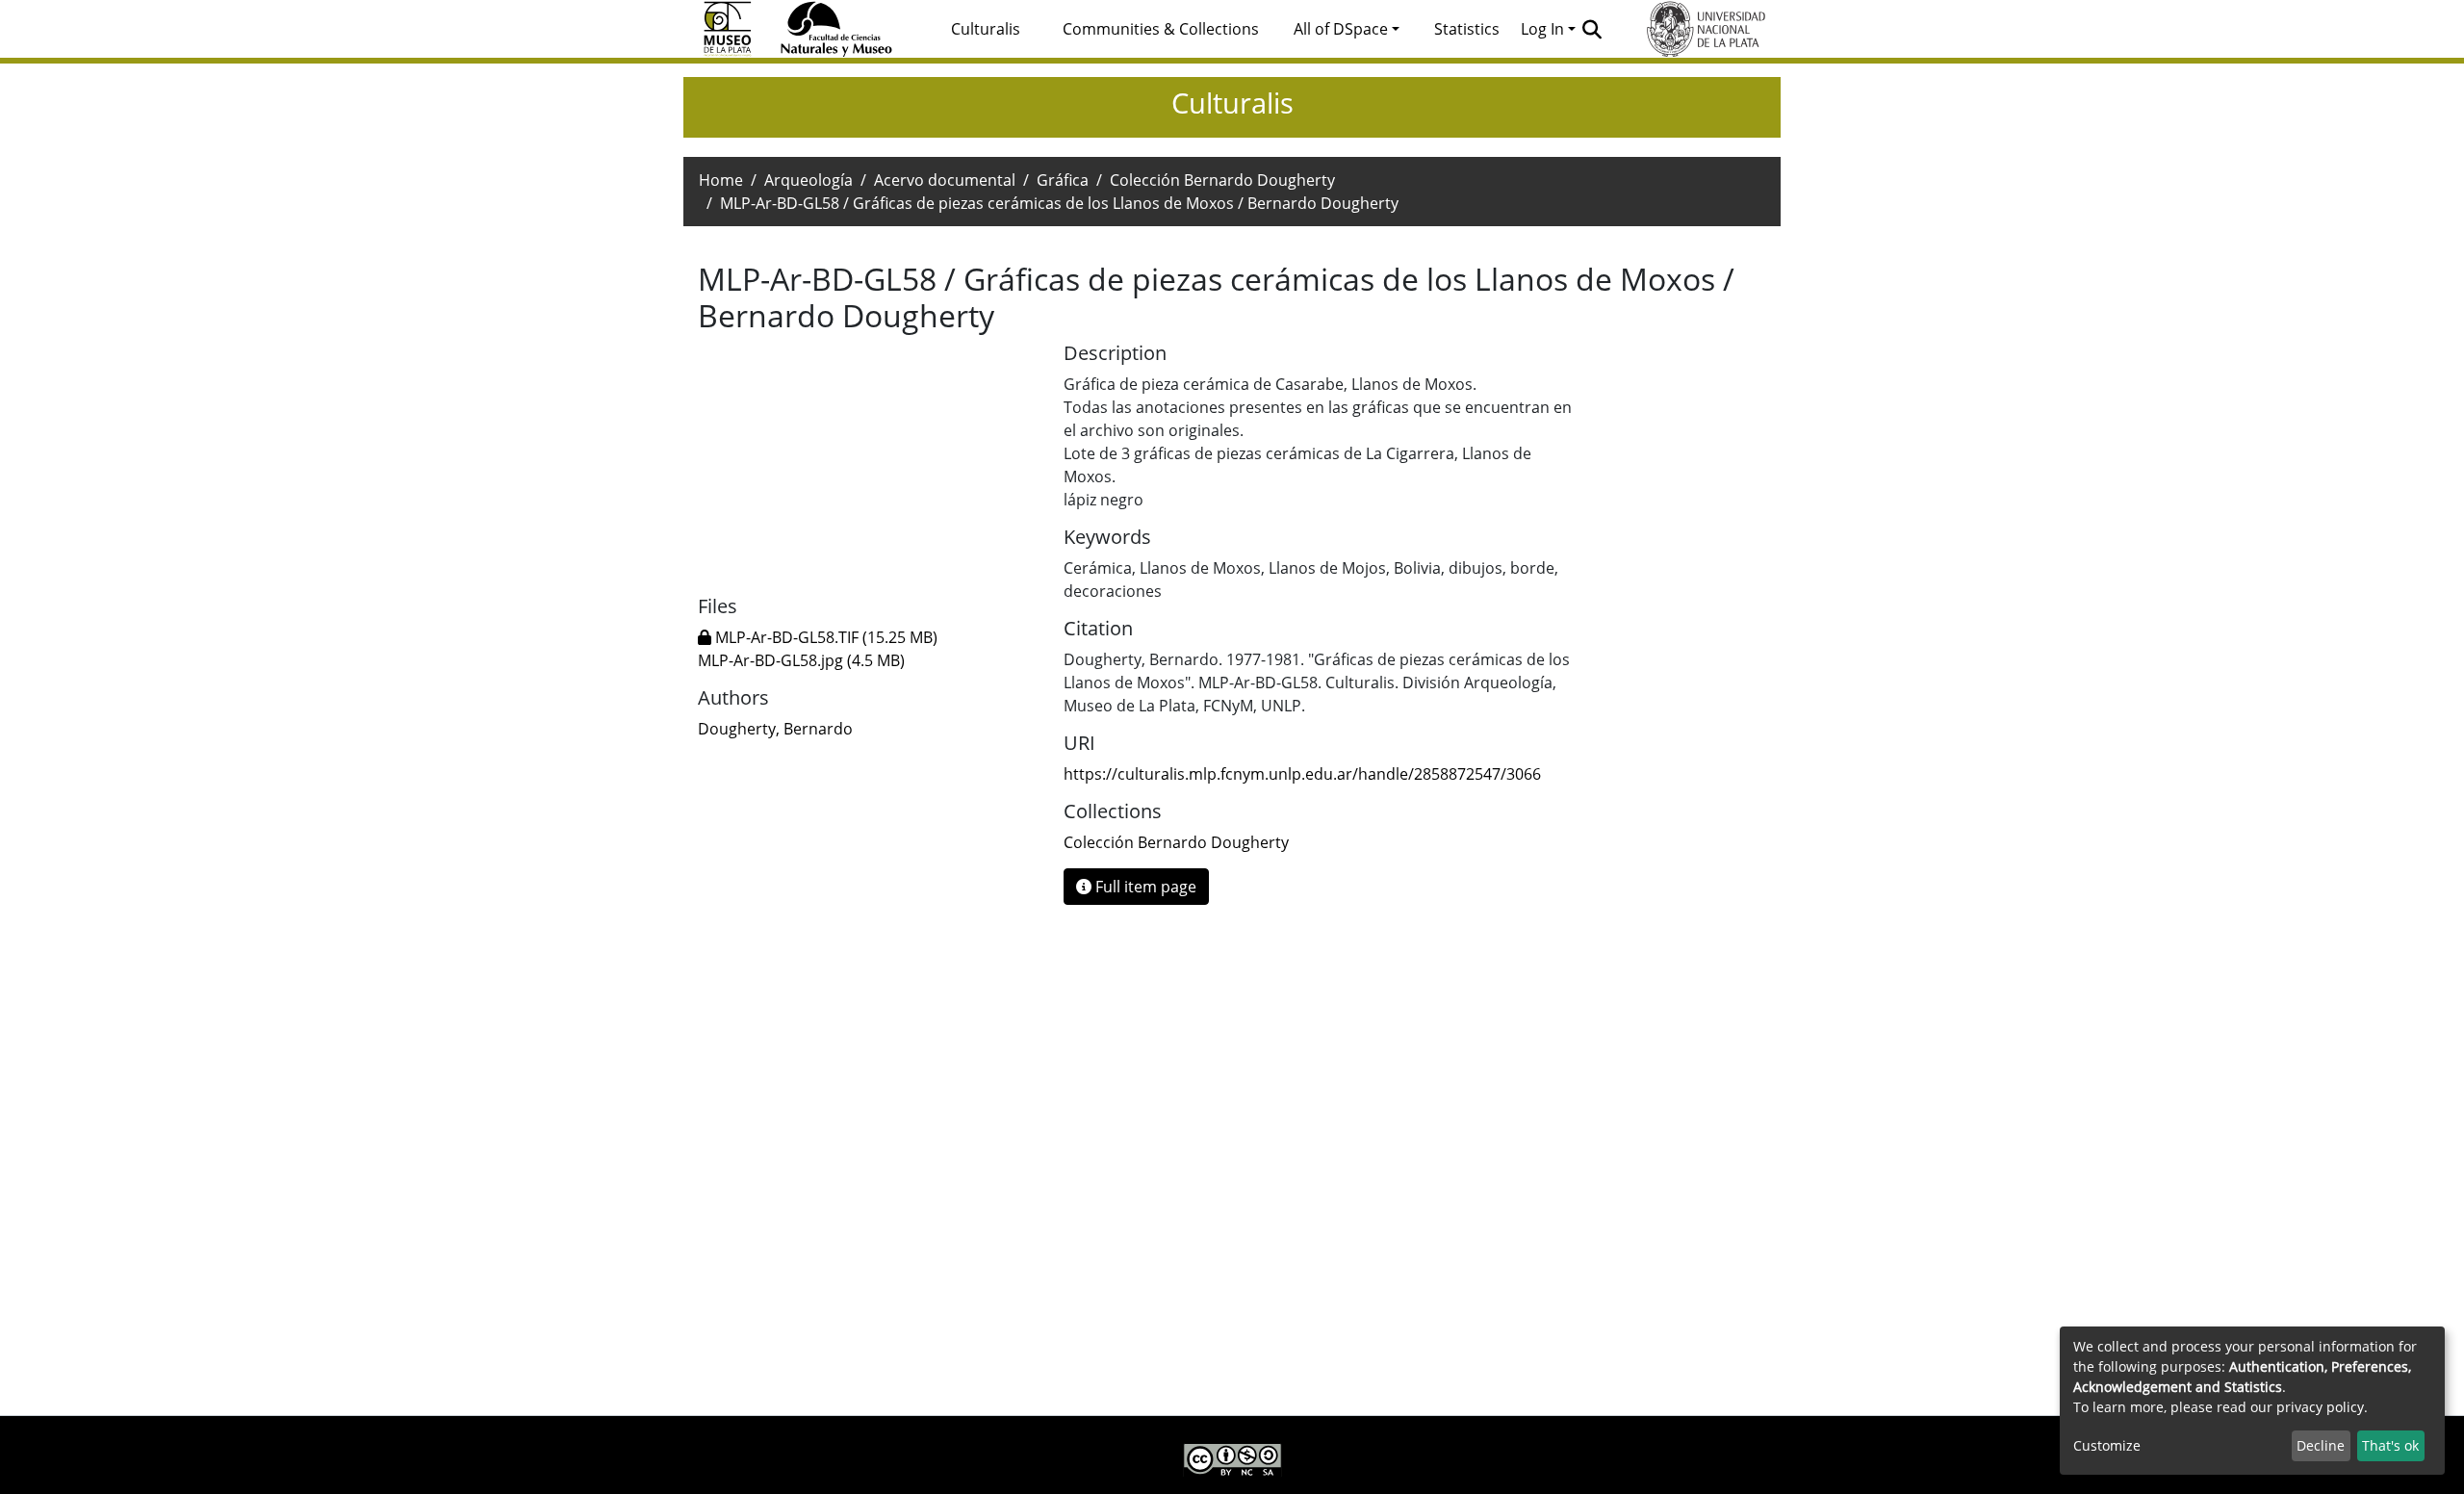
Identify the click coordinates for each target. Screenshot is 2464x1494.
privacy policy (2320, 1407)
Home (721, 180)
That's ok (2390, 1445)
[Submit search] (1592, 29)
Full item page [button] (1144, 887)
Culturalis (986, 29)
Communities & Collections (1161, 29)
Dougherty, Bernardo (775, 729)
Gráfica (1063, 180)
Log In (1542, 29)
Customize (2107, 1445)
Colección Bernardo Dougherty (1222, 180)
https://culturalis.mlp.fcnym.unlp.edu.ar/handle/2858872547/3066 (1302, 774)
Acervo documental (945, 180)
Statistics (1467, 29)
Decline (2321, 1445)
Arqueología (808, 180)
